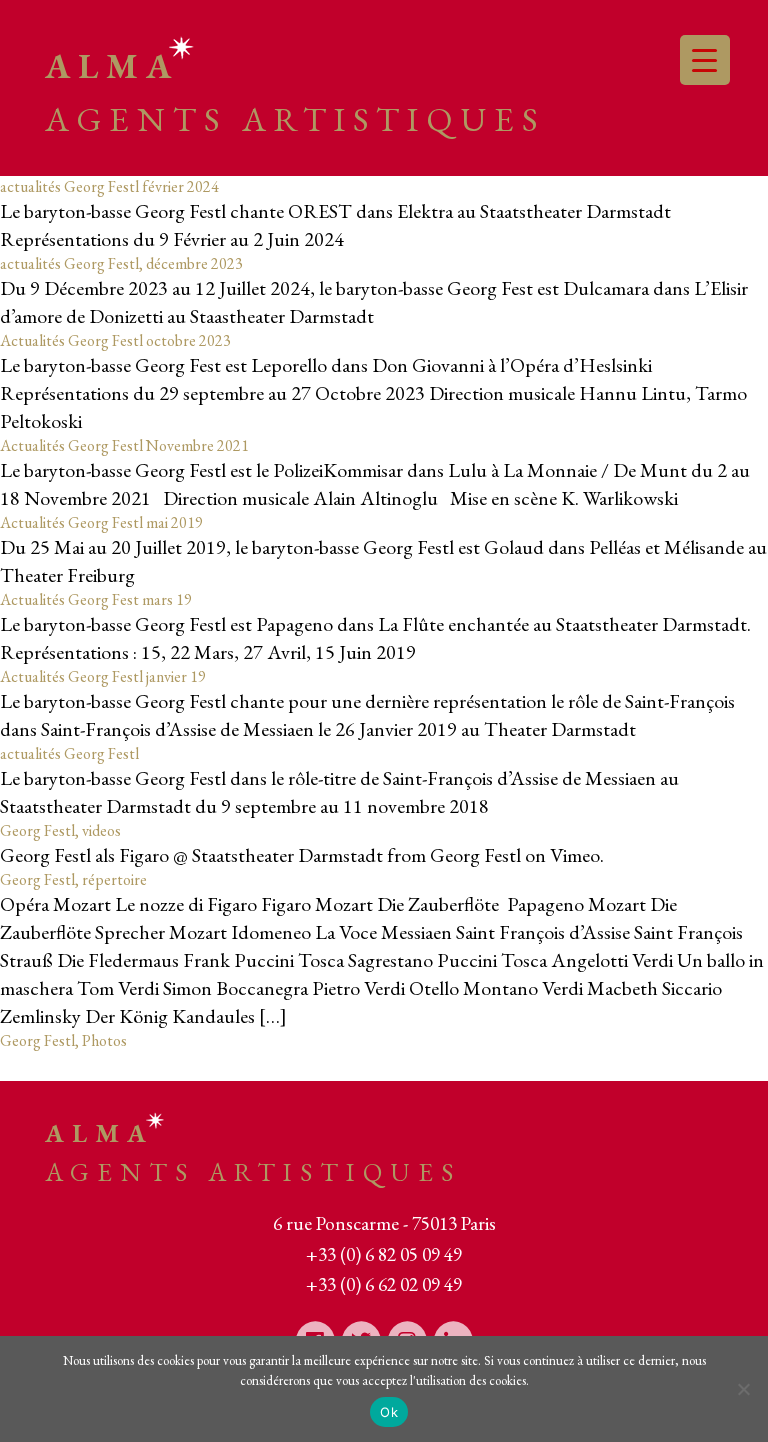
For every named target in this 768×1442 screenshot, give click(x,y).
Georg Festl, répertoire (73, 879)
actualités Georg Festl (69, 753)
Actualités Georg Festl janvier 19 (103, 676)
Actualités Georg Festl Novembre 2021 (124, 445)
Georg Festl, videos (60, 830)
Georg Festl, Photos (63, 1040)
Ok (389, 1412)
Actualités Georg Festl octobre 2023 (115, 340)
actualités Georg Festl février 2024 (109, 186)
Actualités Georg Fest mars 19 (96, 599)
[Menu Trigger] (705, 60)
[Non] (743, 1389)
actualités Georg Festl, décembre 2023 (121, 263)
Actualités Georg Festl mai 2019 (101, 522)
